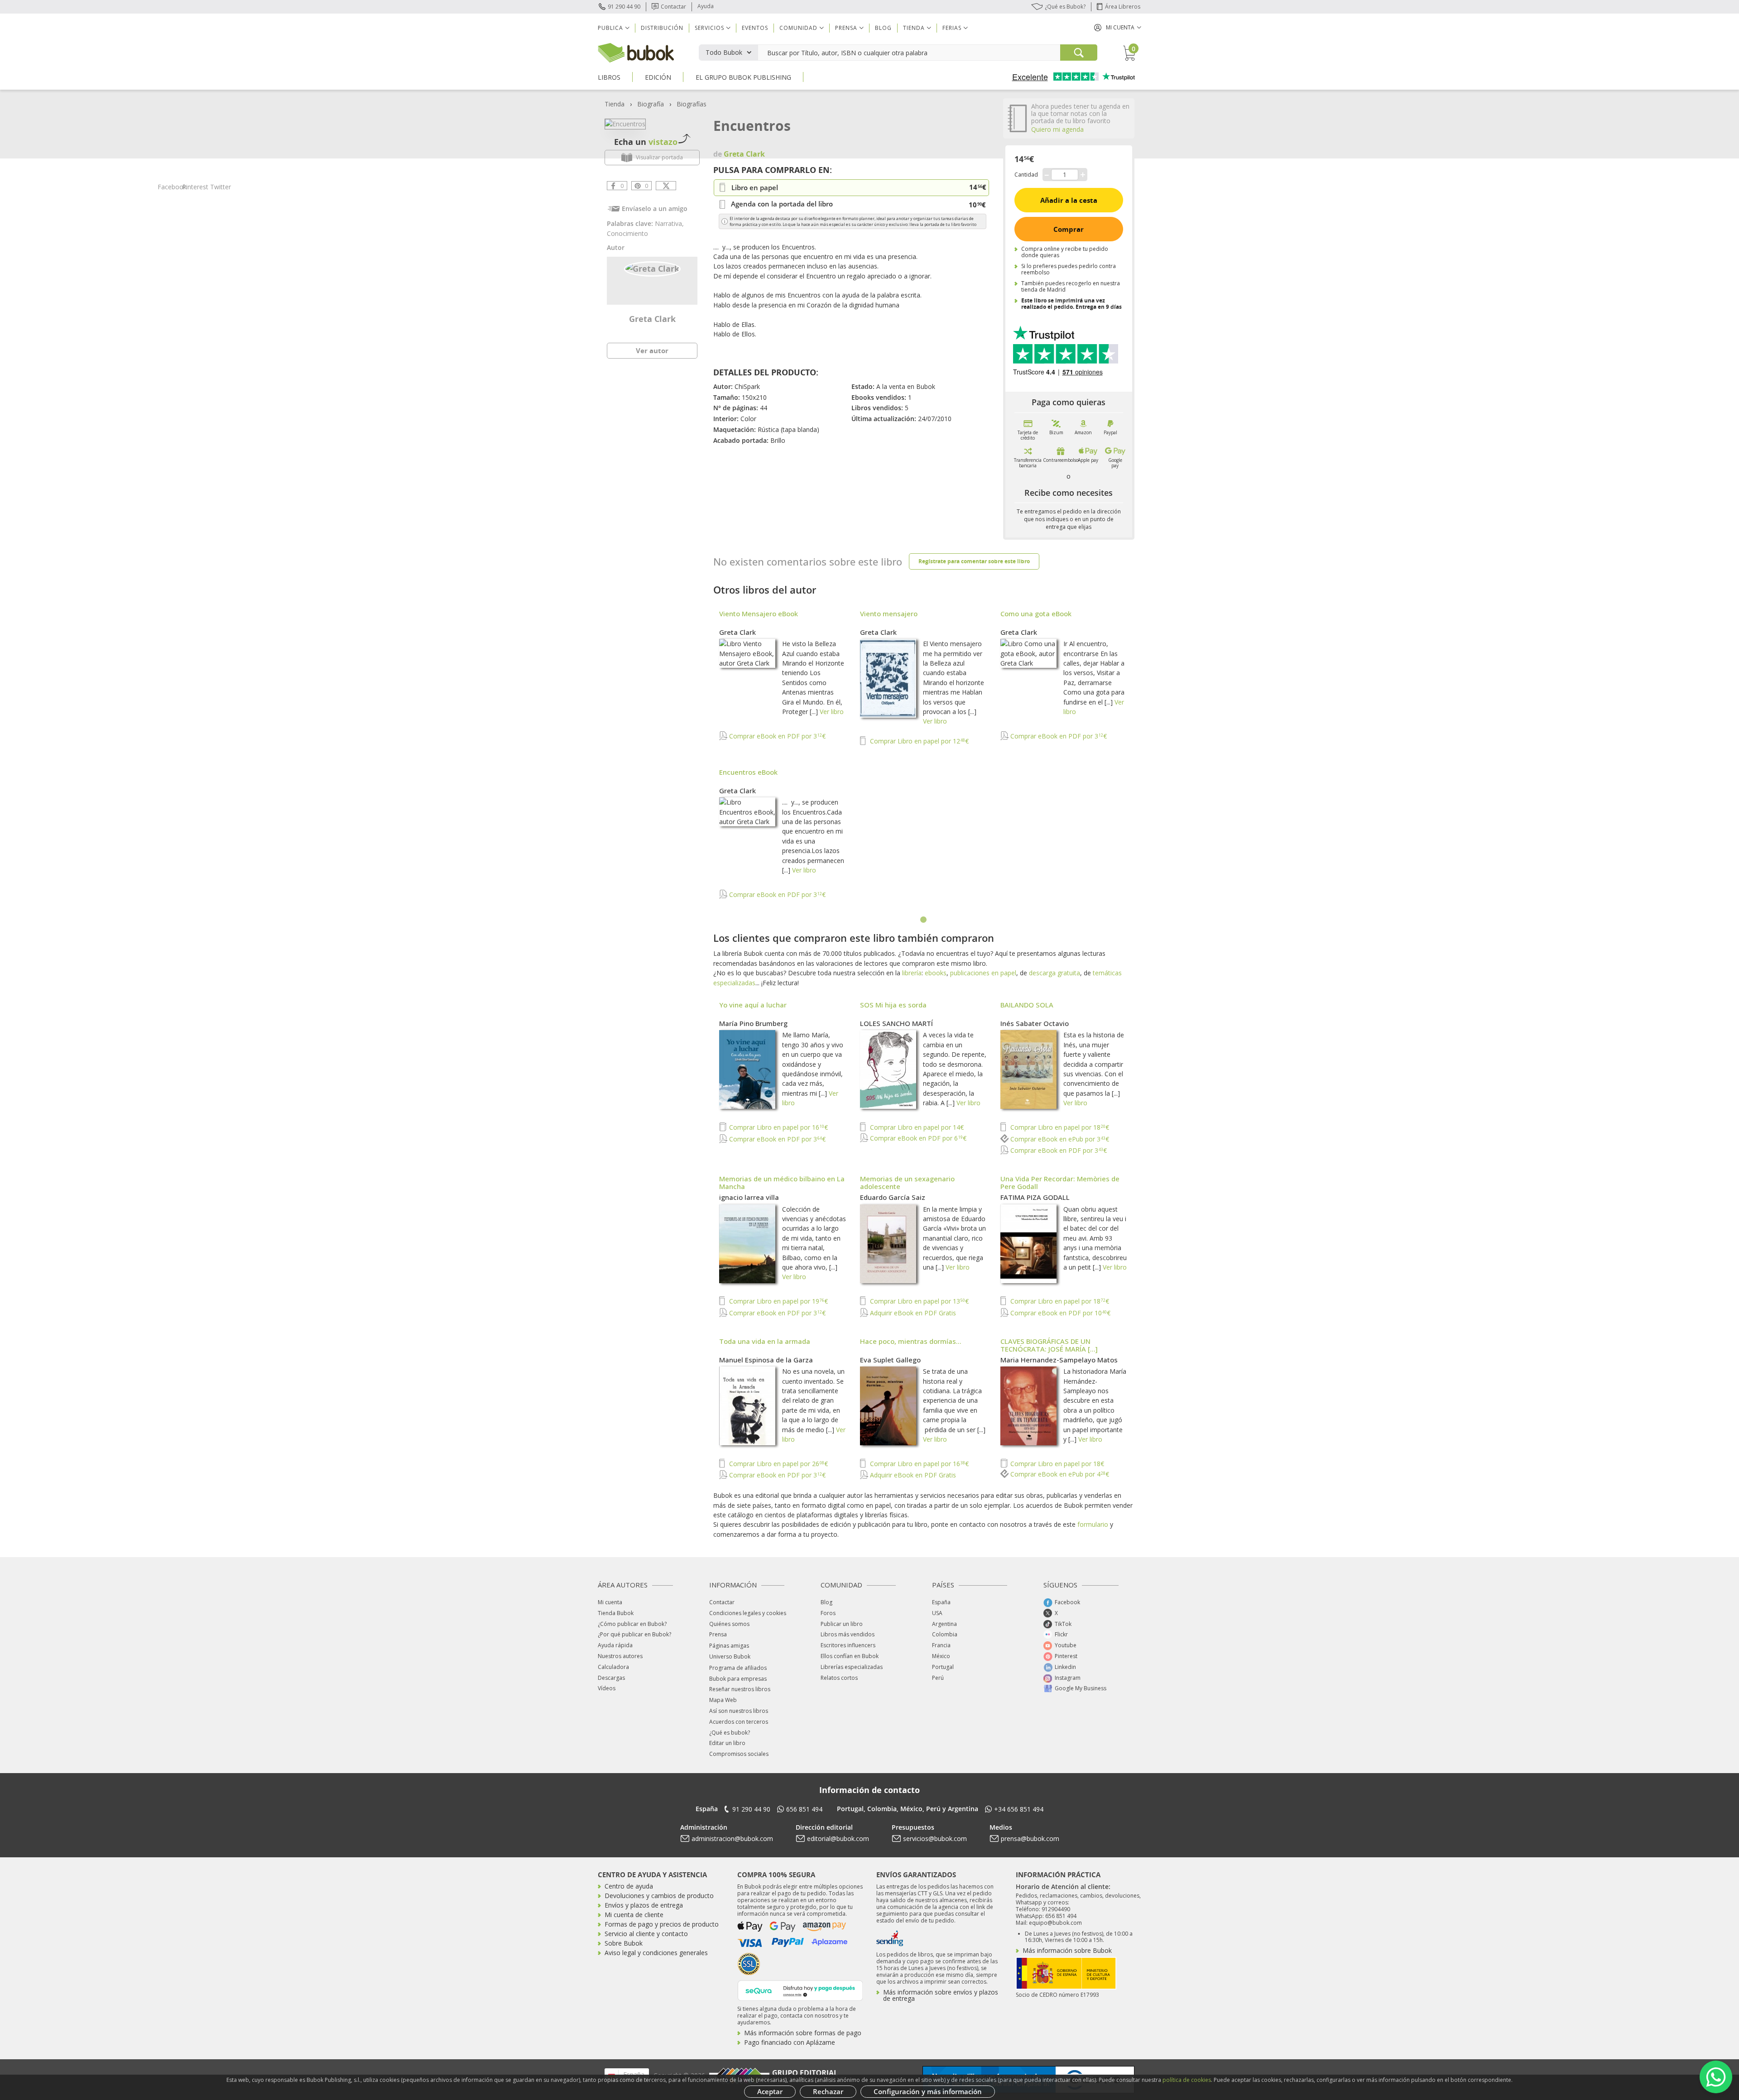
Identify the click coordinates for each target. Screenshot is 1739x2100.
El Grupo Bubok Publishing (743, 77)
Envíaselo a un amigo (655, 209)
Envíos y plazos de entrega (644, 1905)
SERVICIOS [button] (709, 28)
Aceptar (770, 2091)
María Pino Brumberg (753, 1023)
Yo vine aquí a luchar (753, 1005)
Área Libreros (1123, 7)
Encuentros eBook (748, 772)
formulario (1093, 1524)
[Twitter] (666, 186)
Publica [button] (610, 28)
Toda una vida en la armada (765, 1341)
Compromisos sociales (739, 1754)
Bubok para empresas (738, 1679)
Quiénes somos (729, 1624)
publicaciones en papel (983, 973)
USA (937, 1613)
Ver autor (652, 350)
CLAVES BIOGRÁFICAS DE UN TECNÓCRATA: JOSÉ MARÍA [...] (1049, 1345)
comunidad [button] (798, 28)
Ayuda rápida (615, 1645)
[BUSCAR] (1079, 53)
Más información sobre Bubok (1067, 1950)
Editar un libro (727, 1743)
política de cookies (1187, 2080)
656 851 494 (804, 1809)
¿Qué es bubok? (730, 1733)
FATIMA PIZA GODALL (1035, 1197)
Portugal (943, 1667)
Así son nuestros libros (739, 1711)
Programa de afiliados (738, 1668)
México (941, 1656)
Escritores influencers (848, 1645)
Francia (941, 1645)
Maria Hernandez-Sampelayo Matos (1059, 1360)
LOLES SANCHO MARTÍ (896, 1023)
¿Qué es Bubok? (1065, 7)
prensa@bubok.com (1030, 1839)
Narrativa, (669, 223)
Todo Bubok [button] (724, 52)
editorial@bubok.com (838, 1839)
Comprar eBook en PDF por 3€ (776, 736)
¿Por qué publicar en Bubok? (634, 1634)
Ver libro (832, 712)
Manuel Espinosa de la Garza (766, 1360)
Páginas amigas (729, 1646)
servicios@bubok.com (935, 1839)
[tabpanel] (924, 759)
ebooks (936, 973)
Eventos (755, 28)
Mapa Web (723, 1700)
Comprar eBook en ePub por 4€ (1059, 1474)
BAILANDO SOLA (1027, 1005)
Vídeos (607, 1688)
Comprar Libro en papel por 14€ (916, 1127)
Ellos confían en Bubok (850, 1656)
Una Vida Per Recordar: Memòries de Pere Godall (1060, 1182)
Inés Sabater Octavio (1035, 1023)
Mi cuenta (610, 1602)
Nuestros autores (620, 1656)
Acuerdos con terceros (739, 1722)
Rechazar (828, 2091)
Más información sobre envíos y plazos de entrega (941, 1995)
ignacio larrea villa (749, 1197)
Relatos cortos (839, 1678)
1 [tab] (924, 920)
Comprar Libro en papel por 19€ (778, 1301)
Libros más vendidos (848, 1634)
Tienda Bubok (616, 1613)
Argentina (944, 1624)
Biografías (692, 104)
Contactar (673, 7)
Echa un (646, 142)
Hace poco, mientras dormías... (911, 1341)
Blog (883, 28)
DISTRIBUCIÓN (662, 28)
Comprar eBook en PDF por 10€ (1059, 1313)
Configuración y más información (928, 2091)
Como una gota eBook (1036, 614)
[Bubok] (636, 52)
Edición (658, 77)
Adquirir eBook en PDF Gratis (912, 1313)
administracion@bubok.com (732, 1839)
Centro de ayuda (629, 1886)
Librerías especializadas (852, 1667)
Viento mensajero (889, 614)
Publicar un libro (842, 1624)
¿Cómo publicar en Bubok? (632, 1624)
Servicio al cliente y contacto (646, 1934)
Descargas (611, 1678)
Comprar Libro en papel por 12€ (918, 741)
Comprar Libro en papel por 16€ (778, 1127)
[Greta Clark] (652, 268)
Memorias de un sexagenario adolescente (907, 1182)
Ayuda (706, 6)
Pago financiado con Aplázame (790, 2042)
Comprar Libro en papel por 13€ (918, 1301)
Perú (938, 1678)
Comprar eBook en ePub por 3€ (1059, 1139)
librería (912, 973)
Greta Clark (652, 319)
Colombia (945, 1634)
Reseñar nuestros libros (740, 1689)
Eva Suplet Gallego (890, 1360)
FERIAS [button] (952, 28)
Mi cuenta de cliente (634, 1915)
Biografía (651, 104)
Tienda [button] (914, 28)
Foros (828, 1613)
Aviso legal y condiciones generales (656, 1953)
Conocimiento (627, 233)
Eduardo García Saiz (893, 1197)
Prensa (718, 1634)
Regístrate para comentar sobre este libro (974, 561)
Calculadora (613, 1667)
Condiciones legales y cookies (748, 1613)
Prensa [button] (846, 28)
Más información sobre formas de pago (803, 2033)
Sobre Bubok (624, 1943)
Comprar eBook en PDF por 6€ (917, 1138)
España (941, 1602)
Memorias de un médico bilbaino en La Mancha (782, 1182)
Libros (609, 77)
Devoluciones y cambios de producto (659, 1896)
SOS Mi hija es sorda (893, 1005)
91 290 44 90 (624, 7)
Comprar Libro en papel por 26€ (778, 1464)
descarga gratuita (1054, 973)
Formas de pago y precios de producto (662, 1924)
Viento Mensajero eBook (759, 614)
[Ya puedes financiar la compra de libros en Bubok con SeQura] (800, 1990)
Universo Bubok (730, 1657)
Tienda (615, 104)
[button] (1118, 27)
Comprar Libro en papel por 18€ (1059, 1127)
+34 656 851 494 (1019, 1809)
